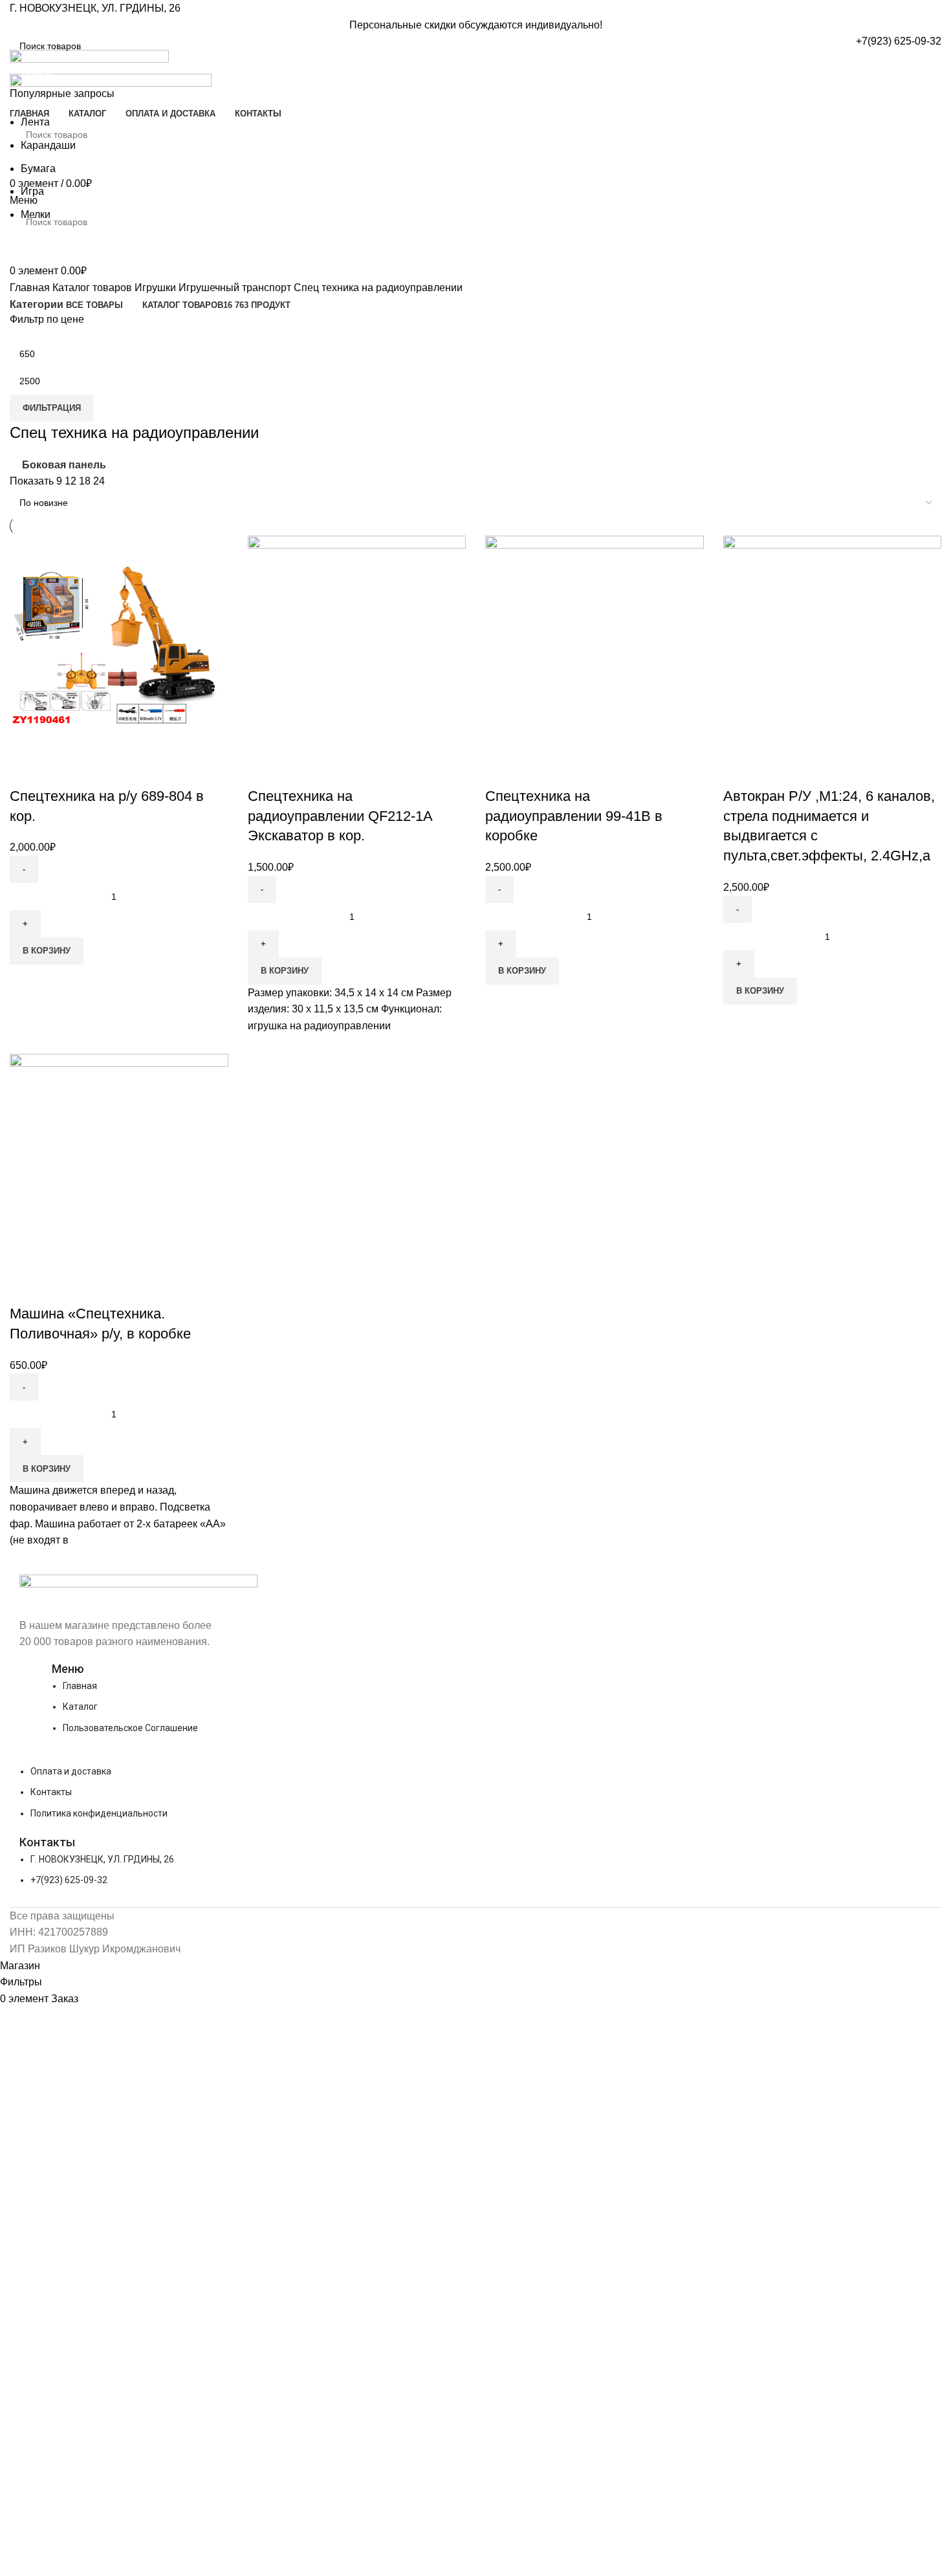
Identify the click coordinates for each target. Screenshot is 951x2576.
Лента (35, 122)
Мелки (36, 214)
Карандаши (48, 145)
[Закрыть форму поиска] (16, 16)
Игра (32, 191)
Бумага (38, 169)
